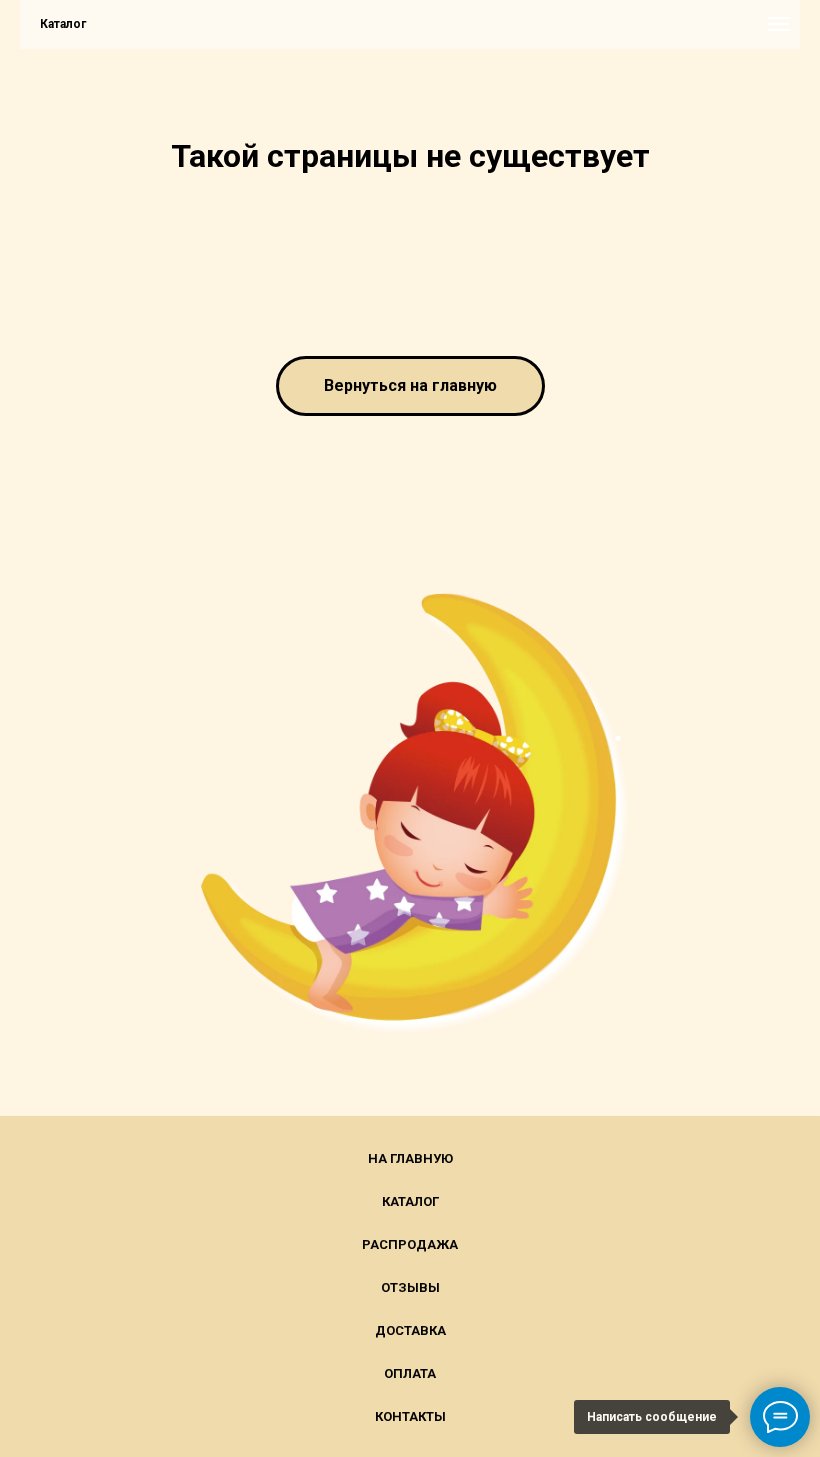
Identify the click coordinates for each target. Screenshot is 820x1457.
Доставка (410, 1330)
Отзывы (410, 1287)
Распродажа (410, 1244)
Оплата (410, 1373)
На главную (410, 1158)
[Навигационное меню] (779, 24)
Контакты (410, 1416)
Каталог (410, 1201)
